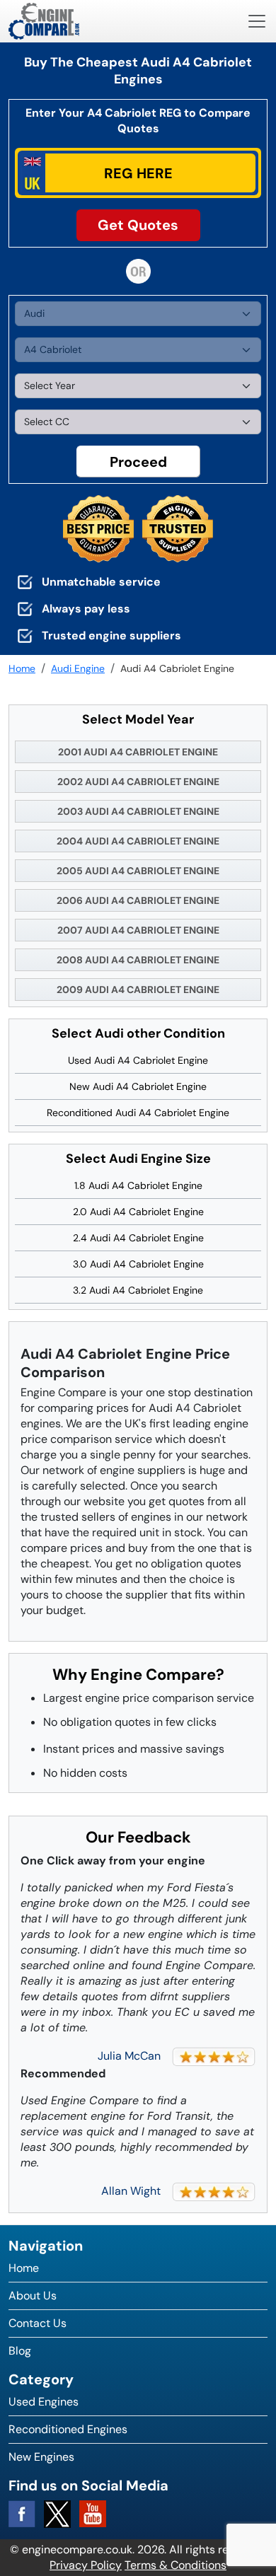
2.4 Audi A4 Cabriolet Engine (138, 1238)
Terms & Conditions (176, 2565)
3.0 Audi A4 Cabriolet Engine (138, 1264)
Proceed (138, 462)
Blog (20, 2351)
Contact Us (38, 2323)
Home (24, 2268)
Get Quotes (138, 225)
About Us (33, 2296)
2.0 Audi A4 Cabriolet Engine (138, 1212)
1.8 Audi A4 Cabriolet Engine (138, 1185)
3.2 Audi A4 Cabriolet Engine (138, 1290)
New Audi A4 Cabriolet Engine (138, 1086)
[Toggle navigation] (257, 21)
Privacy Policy (86, 2565)
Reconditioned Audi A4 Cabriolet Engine (138, 1113)
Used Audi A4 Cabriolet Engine (138, 1060)
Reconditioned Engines (68, 2429)
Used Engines (44, 2402)
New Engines (41, 2457)
